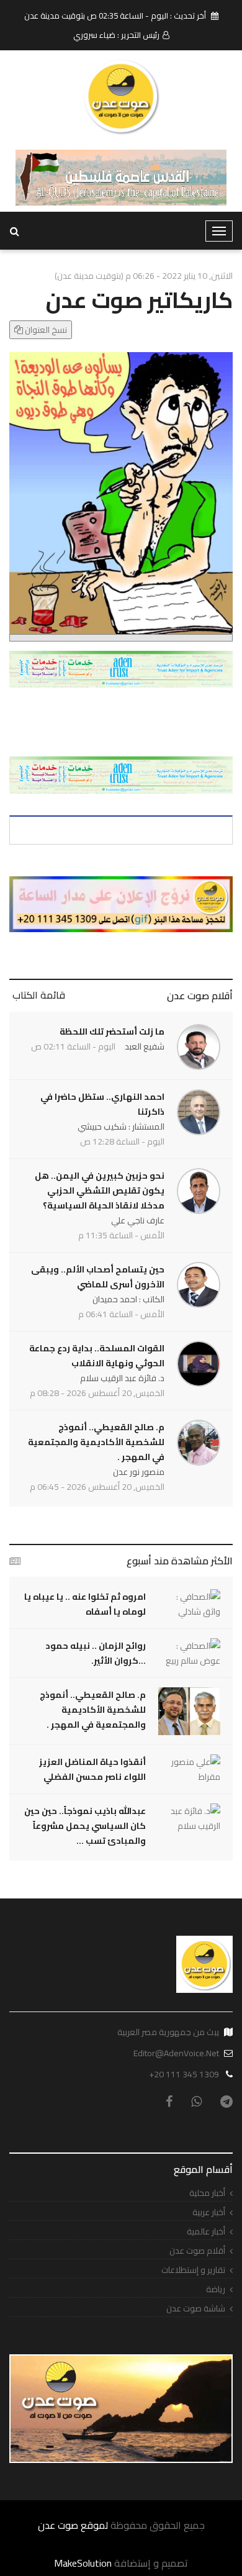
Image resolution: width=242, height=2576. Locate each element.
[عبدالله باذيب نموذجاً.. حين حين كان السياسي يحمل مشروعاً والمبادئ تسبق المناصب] (189, 1818)
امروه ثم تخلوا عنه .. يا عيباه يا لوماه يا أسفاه (85, 1604)
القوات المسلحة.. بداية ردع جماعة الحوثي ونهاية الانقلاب (97, 1356)
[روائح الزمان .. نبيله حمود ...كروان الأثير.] (189, 1653)
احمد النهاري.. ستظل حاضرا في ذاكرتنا (102, 1104)
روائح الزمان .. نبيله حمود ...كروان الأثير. (96, 1653)
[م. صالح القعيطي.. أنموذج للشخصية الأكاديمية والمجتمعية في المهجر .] (189, 1711)
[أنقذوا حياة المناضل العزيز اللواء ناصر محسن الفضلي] (189, 1769)
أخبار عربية (209, 2212)
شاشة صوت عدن (196, 2309)
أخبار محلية (207, 2193)
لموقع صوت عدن (73, 2525)
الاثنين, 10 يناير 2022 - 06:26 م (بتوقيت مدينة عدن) (144, 276)
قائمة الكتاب (39, 995)
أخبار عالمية (206, 2232)
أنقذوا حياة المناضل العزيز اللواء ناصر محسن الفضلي (92, 1769)
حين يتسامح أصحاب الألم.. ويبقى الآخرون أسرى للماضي (98, 1277)
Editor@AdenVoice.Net (176, 2053)
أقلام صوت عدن (200, 995)
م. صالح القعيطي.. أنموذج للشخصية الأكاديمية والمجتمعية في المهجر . (96, 1442)
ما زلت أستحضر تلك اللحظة (112, 1032)
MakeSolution (83, 2563)
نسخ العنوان (45, 330)
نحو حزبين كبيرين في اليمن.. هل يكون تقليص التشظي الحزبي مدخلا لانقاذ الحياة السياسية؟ (100, 1190)
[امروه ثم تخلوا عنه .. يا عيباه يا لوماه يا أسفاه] (189, 1604)
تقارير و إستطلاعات (193, 2270)
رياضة (216, 2289)
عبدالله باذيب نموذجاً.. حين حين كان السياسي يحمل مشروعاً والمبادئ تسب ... (85, 1826)
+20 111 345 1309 (184, 2074)
